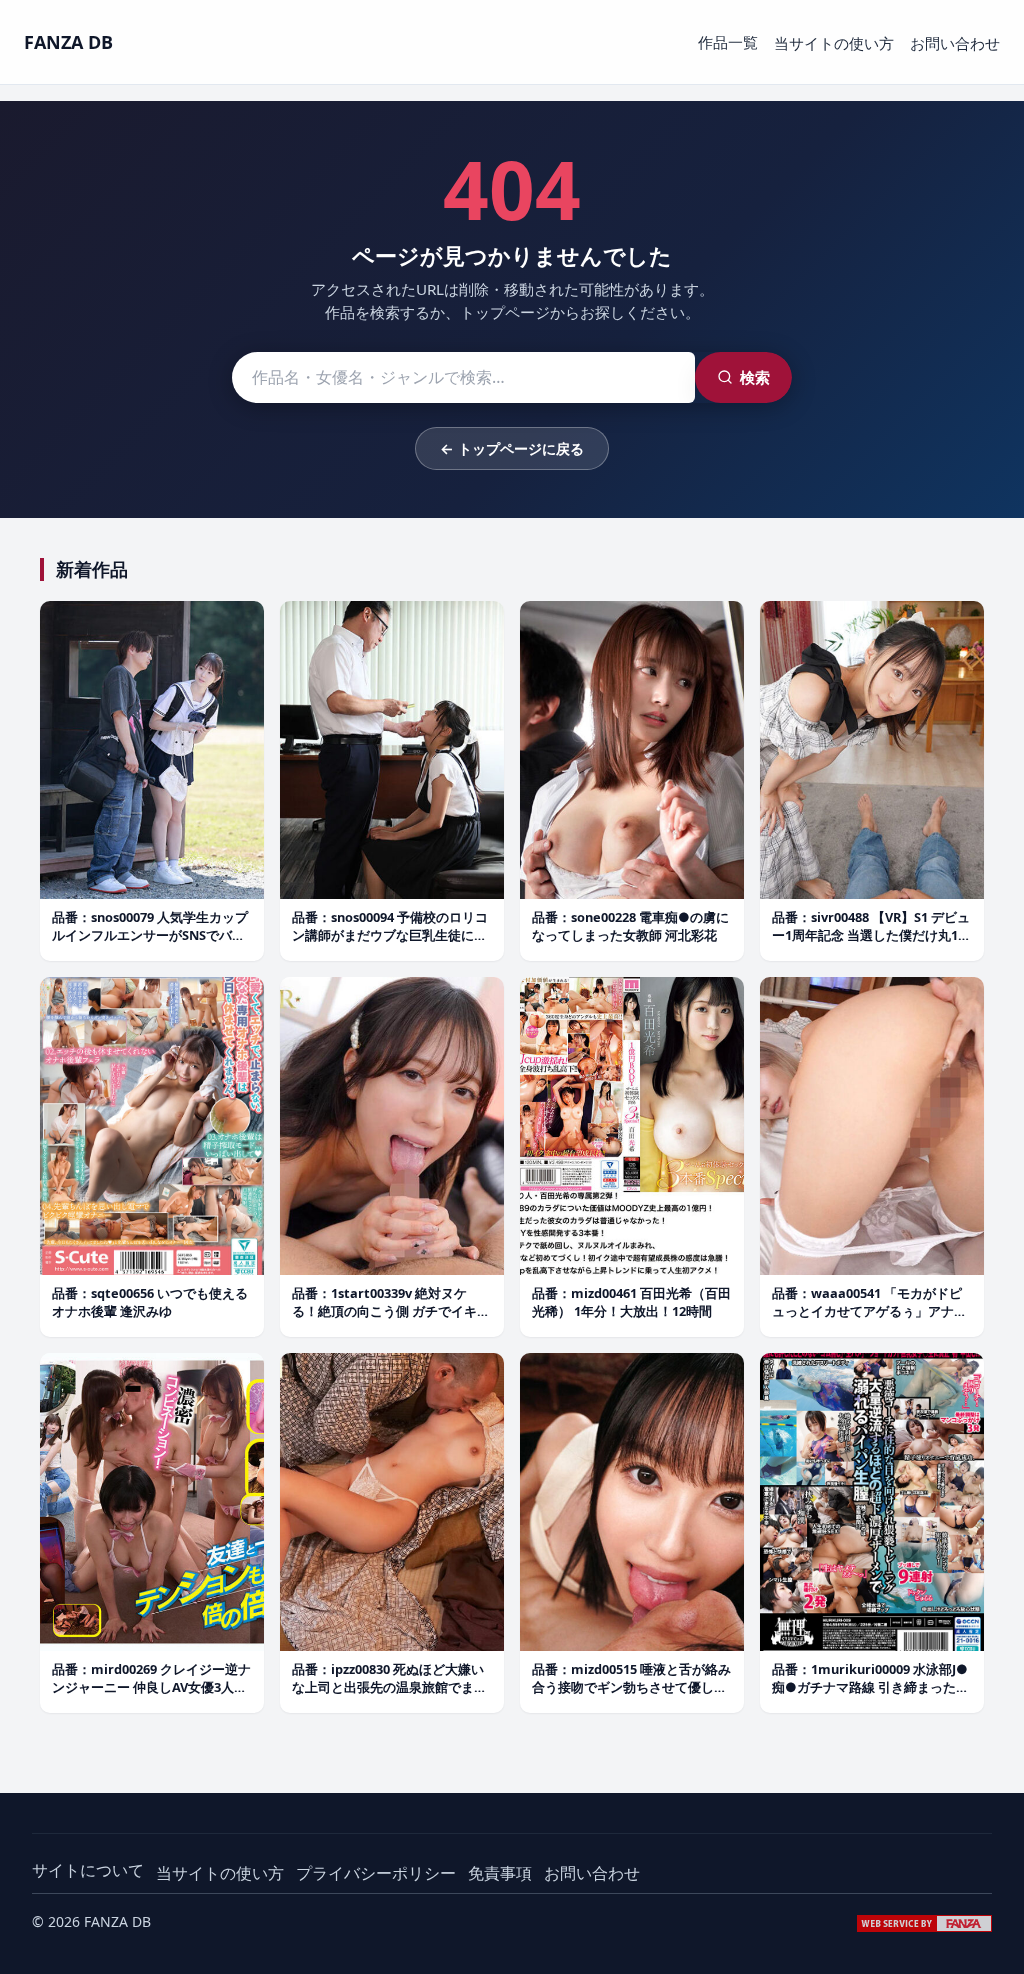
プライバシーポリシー (376, 1873)
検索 (755, 377)
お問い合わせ (955, 43)
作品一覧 (728, 42)
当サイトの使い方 (834, 43)
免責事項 (500, 1873)
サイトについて (88, 1870)
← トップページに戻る (512, 448)
